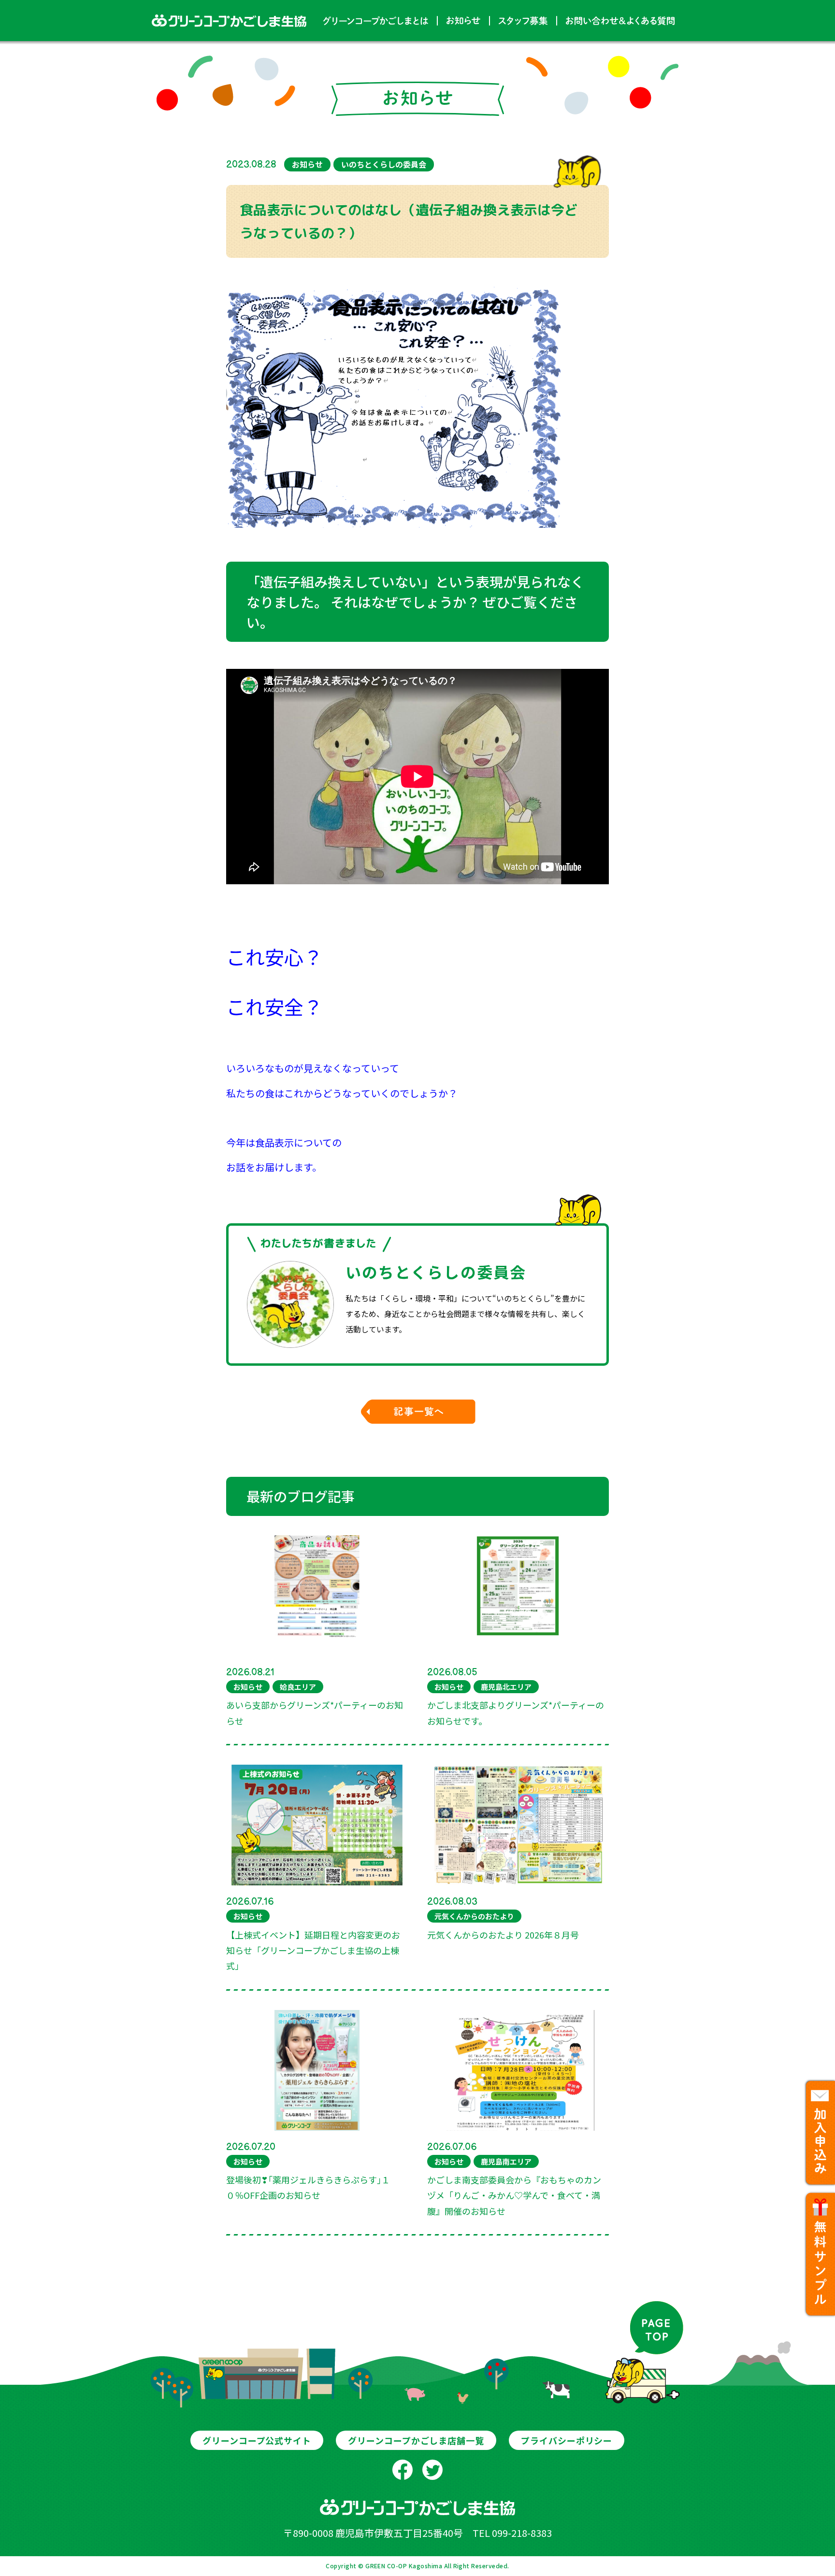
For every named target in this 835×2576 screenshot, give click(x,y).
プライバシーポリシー (567, 2440)
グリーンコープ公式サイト (257, 2440)
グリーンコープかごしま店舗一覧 (416, 2440)
